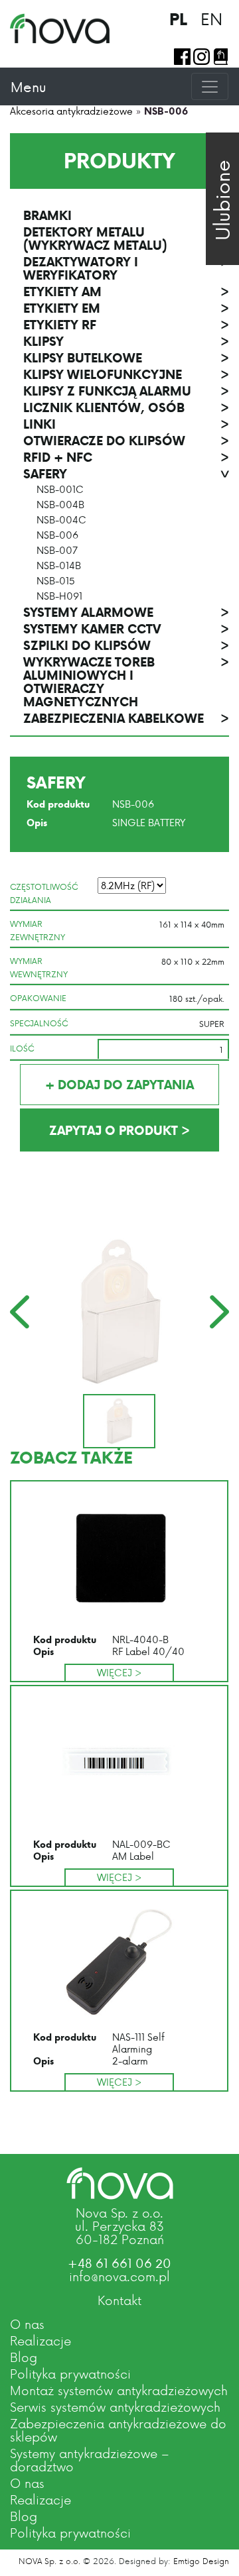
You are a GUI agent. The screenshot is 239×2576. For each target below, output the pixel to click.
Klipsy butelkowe (126, 358)
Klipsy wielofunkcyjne (126, 374)
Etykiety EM (126, 308)
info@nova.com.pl (119, 2276)
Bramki (126, 215)
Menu (28, 87)
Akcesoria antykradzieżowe (71, 111)
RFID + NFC (126, 457)
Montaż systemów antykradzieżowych (119, 2390)
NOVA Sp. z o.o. (49, 2561)
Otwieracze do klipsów (126, 441)
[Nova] (120, 2183)
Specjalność (39, 1023)
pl (178, 19)
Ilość (22, 1048)
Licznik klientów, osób (126, 407)
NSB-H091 (59, 596)
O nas (27, 2324)
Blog (24, 2357)
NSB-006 (57, 535)
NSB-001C (60, 490)
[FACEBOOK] (182, 57)
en (211, 19)
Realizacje (40, 2340)
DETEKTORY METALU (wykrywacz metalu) (126, 239)
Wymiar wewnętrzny (39, 967)
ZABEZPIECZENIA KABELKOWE (126, 718)
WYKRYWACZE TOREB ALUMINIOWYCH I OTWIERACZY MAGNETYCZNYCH (126, 682)
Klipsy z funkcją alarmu (126, 391)
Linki (126, 424)
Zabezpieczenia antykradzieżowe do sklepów (118, 2430)
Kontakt (119, 2300)
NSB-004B (60, 505)
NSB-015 (56, 581)
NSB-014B (59, 566)
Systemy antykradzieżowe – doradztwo (90, 2460)
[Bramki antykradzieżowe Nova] (60, 28)
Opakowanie (38, 998)
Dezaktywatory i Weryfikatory (126, 268)
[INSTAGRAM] (201, 57)
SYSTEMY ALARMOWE (126, 612)
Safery (126, 474)
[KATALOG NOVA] (221, 57)
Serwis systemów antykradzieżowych (115, 2407)
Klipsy (126, 341)
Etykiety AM (126, 292)
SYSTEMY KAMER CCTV (126, 629)
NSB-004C (61, 520)
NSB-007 (57, 551)
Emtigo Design (201, 2561)
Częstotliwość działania (44, 893)
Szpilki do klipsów (126, 645)
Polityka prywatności (70, 2374)
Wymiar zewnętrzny (38, 930)
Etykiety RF (126, 325)
